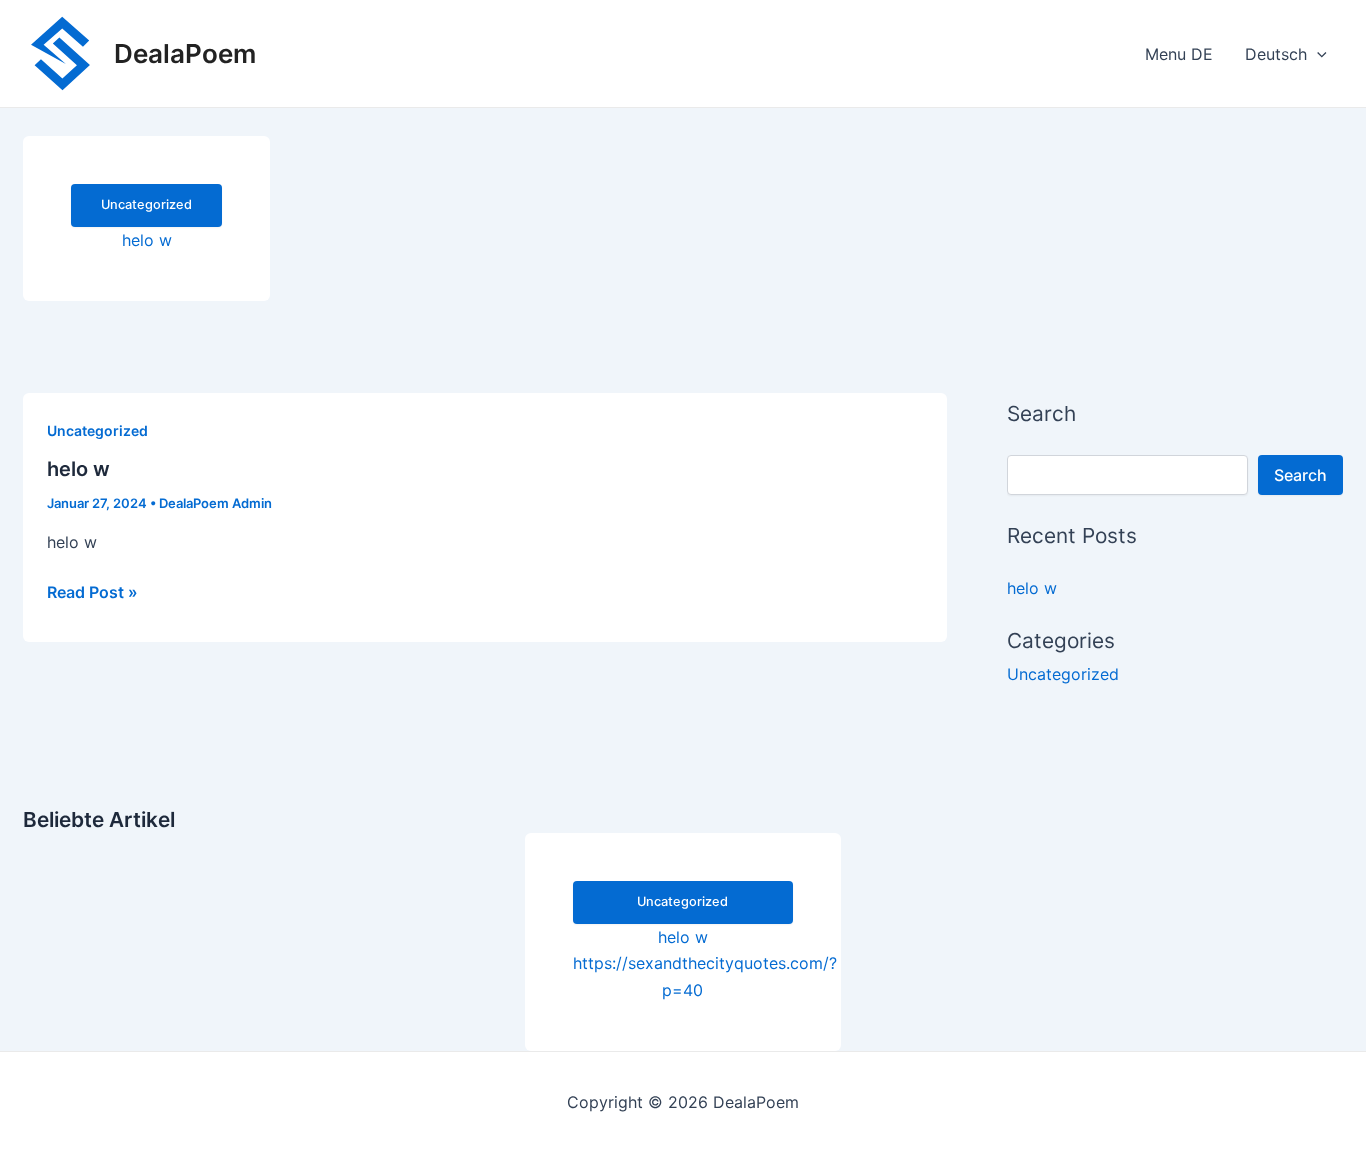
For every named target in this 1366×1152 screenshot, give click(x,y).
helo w (78, 469)
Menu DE (1179, 54)
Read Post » (92, 593)
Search (1300, 475)
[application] (1317, 54)
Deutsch (1276, 54)
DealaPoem (185, 53)
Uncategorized (97, 430)
